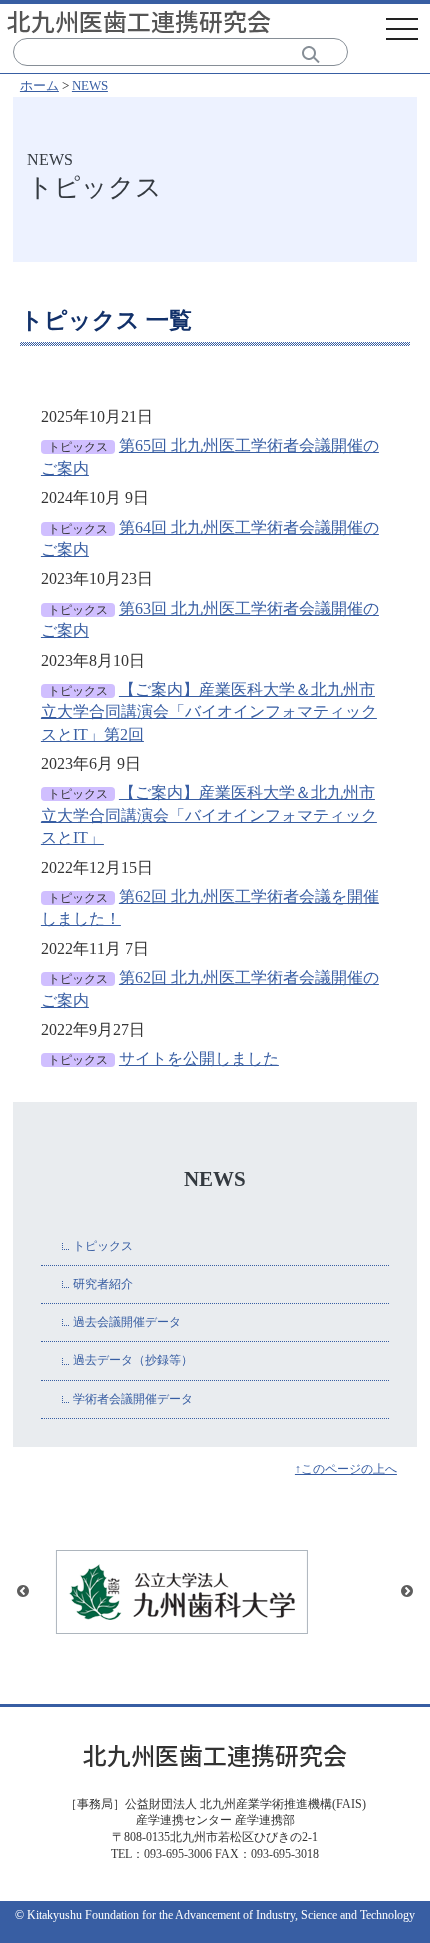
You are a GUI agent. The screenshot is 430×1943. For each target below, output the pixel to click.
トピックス (103, 1246)
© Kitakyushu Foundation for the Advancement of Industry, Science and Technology (215, 1915)
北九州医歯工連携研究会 (139, 20)
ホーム (39, 85)
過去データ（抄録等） (133, 1360)
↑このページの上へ (346, 1469)
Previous (23, 1592)
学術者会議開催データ (133, 1399)
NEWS (90, 85)
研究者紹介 (103, 1284)
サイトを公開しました (199, 1058)
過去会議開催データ (127, 1322)
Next (407, 1592)
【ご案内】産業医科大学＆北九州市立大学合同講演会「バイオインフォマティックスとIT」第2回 (209, 712)
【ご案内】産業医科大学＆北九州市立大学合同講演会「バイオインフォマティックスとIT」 (209, 815)
